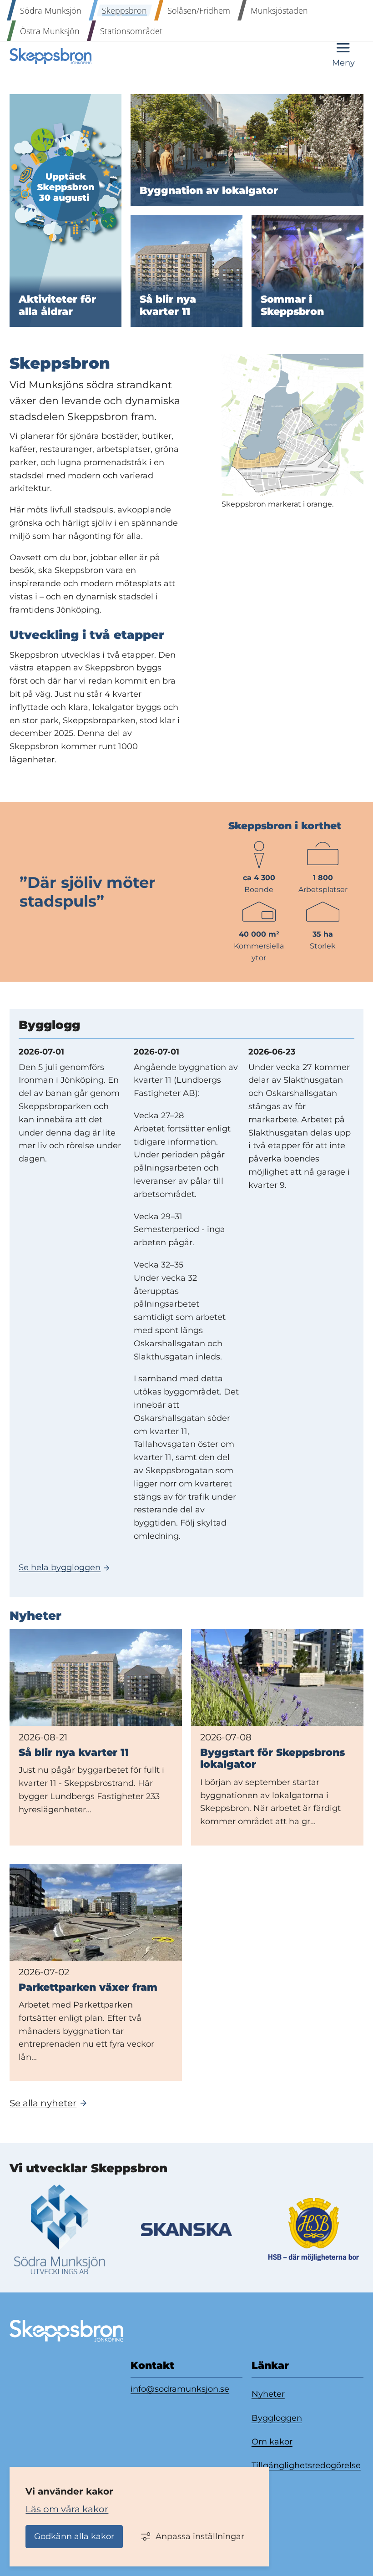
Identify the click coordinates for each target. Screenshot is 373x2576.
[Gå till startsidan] (50, 56)
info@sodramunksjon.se (180, 2389)
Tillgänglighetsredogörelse (306, 2465)
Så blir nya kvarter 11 (74, 1752)
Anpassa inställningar (200, 2536)
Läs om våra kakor (67, 2509)
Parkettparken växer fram (88, 1987)
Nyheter (268, 2394)
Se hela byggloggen (60, 1567)
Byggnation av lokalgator (209, 191)
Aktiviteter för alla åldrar (59, 305)
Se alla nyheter (43, 2103)
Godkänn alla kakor (74, 2536)
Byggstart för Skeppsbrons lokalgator (272, 1758)
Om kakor (272, 2442)
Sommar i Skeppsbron (292, 305)
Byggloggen (277, 2418)
